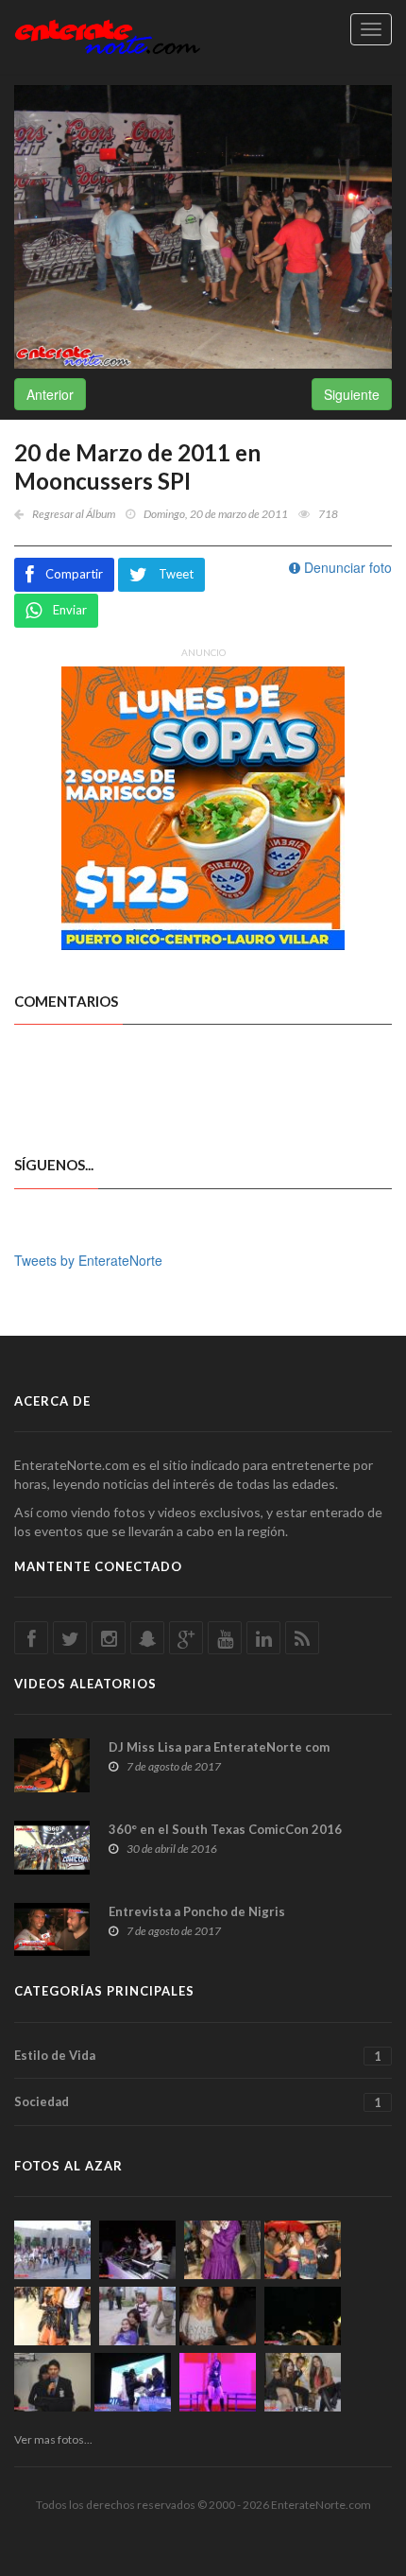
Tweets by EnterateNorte (88, 1260)
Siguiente (352, 394)
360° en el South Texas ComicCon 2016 (225, 1829)
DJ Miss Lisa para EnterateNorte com (219, 1747)
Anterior (50, 394)
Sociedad (198, 2102)
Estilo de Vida (198, 2056)
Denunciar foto (346, 567)
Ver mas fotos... (53, 2439)
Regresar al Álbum (74, 514)
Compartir (74, 574)
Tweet (176, 574)
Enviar (70, 610)
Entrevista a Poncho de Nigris (197, 1911)
